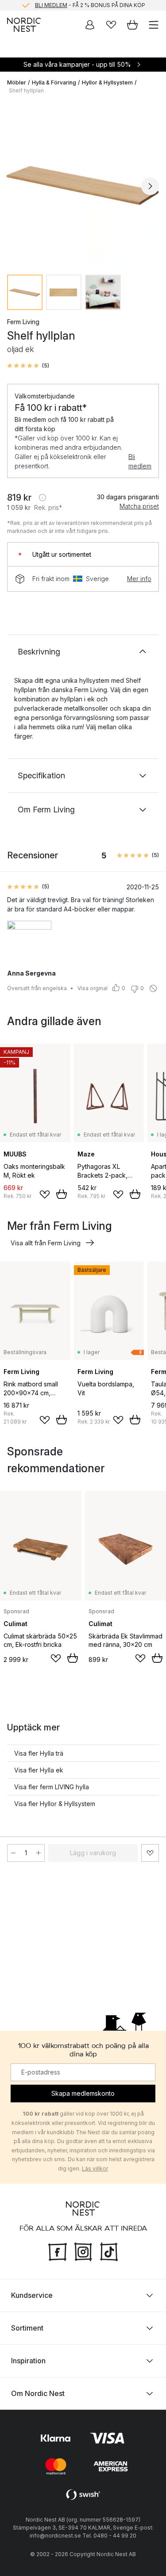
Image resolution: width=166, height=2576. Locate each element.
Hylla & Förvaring (54, 82)
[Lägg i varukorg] (62, 1194)
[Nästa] (150, 186)
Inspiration (28, 2361)
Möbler (17, 82)
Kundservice (32, 2295)
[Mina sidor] (90, 25)
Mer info (139, 579)
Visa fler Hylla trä (39, 1753)
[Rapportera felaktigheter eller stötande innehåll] (153, 988)
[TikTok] (109, 2251)
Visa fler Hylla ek (39, 1770)
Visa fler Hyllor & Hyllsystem (55, 1804)
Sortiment (27, 2328)
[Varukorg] (132, 25)
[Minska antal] (13, 1853)
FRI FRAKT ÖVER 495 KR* (90, 6)
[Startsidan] (24, 25)
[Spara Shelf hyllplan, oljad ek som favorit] (150, 1853)
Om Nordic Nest (38, 2393)
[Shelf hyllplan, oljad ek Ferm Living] (83, 185)
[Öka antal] (39, 1853)
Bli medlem (140, 461)
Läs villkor (95, 2168)
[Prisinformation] (42, 498)
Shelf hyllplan (26, 90)
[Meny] (154, 25)
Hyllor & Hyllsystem (107, 82)
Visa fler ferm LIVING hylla (52, 1787)
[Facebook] (58, 2251)
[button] (28, 366)
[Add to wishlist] (45, 1194)
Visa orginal (93, 988)
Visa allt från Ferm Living (46, 1243)
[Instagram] (83, 2251)
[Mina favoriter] (111, 25)
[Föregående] (16, 186)
